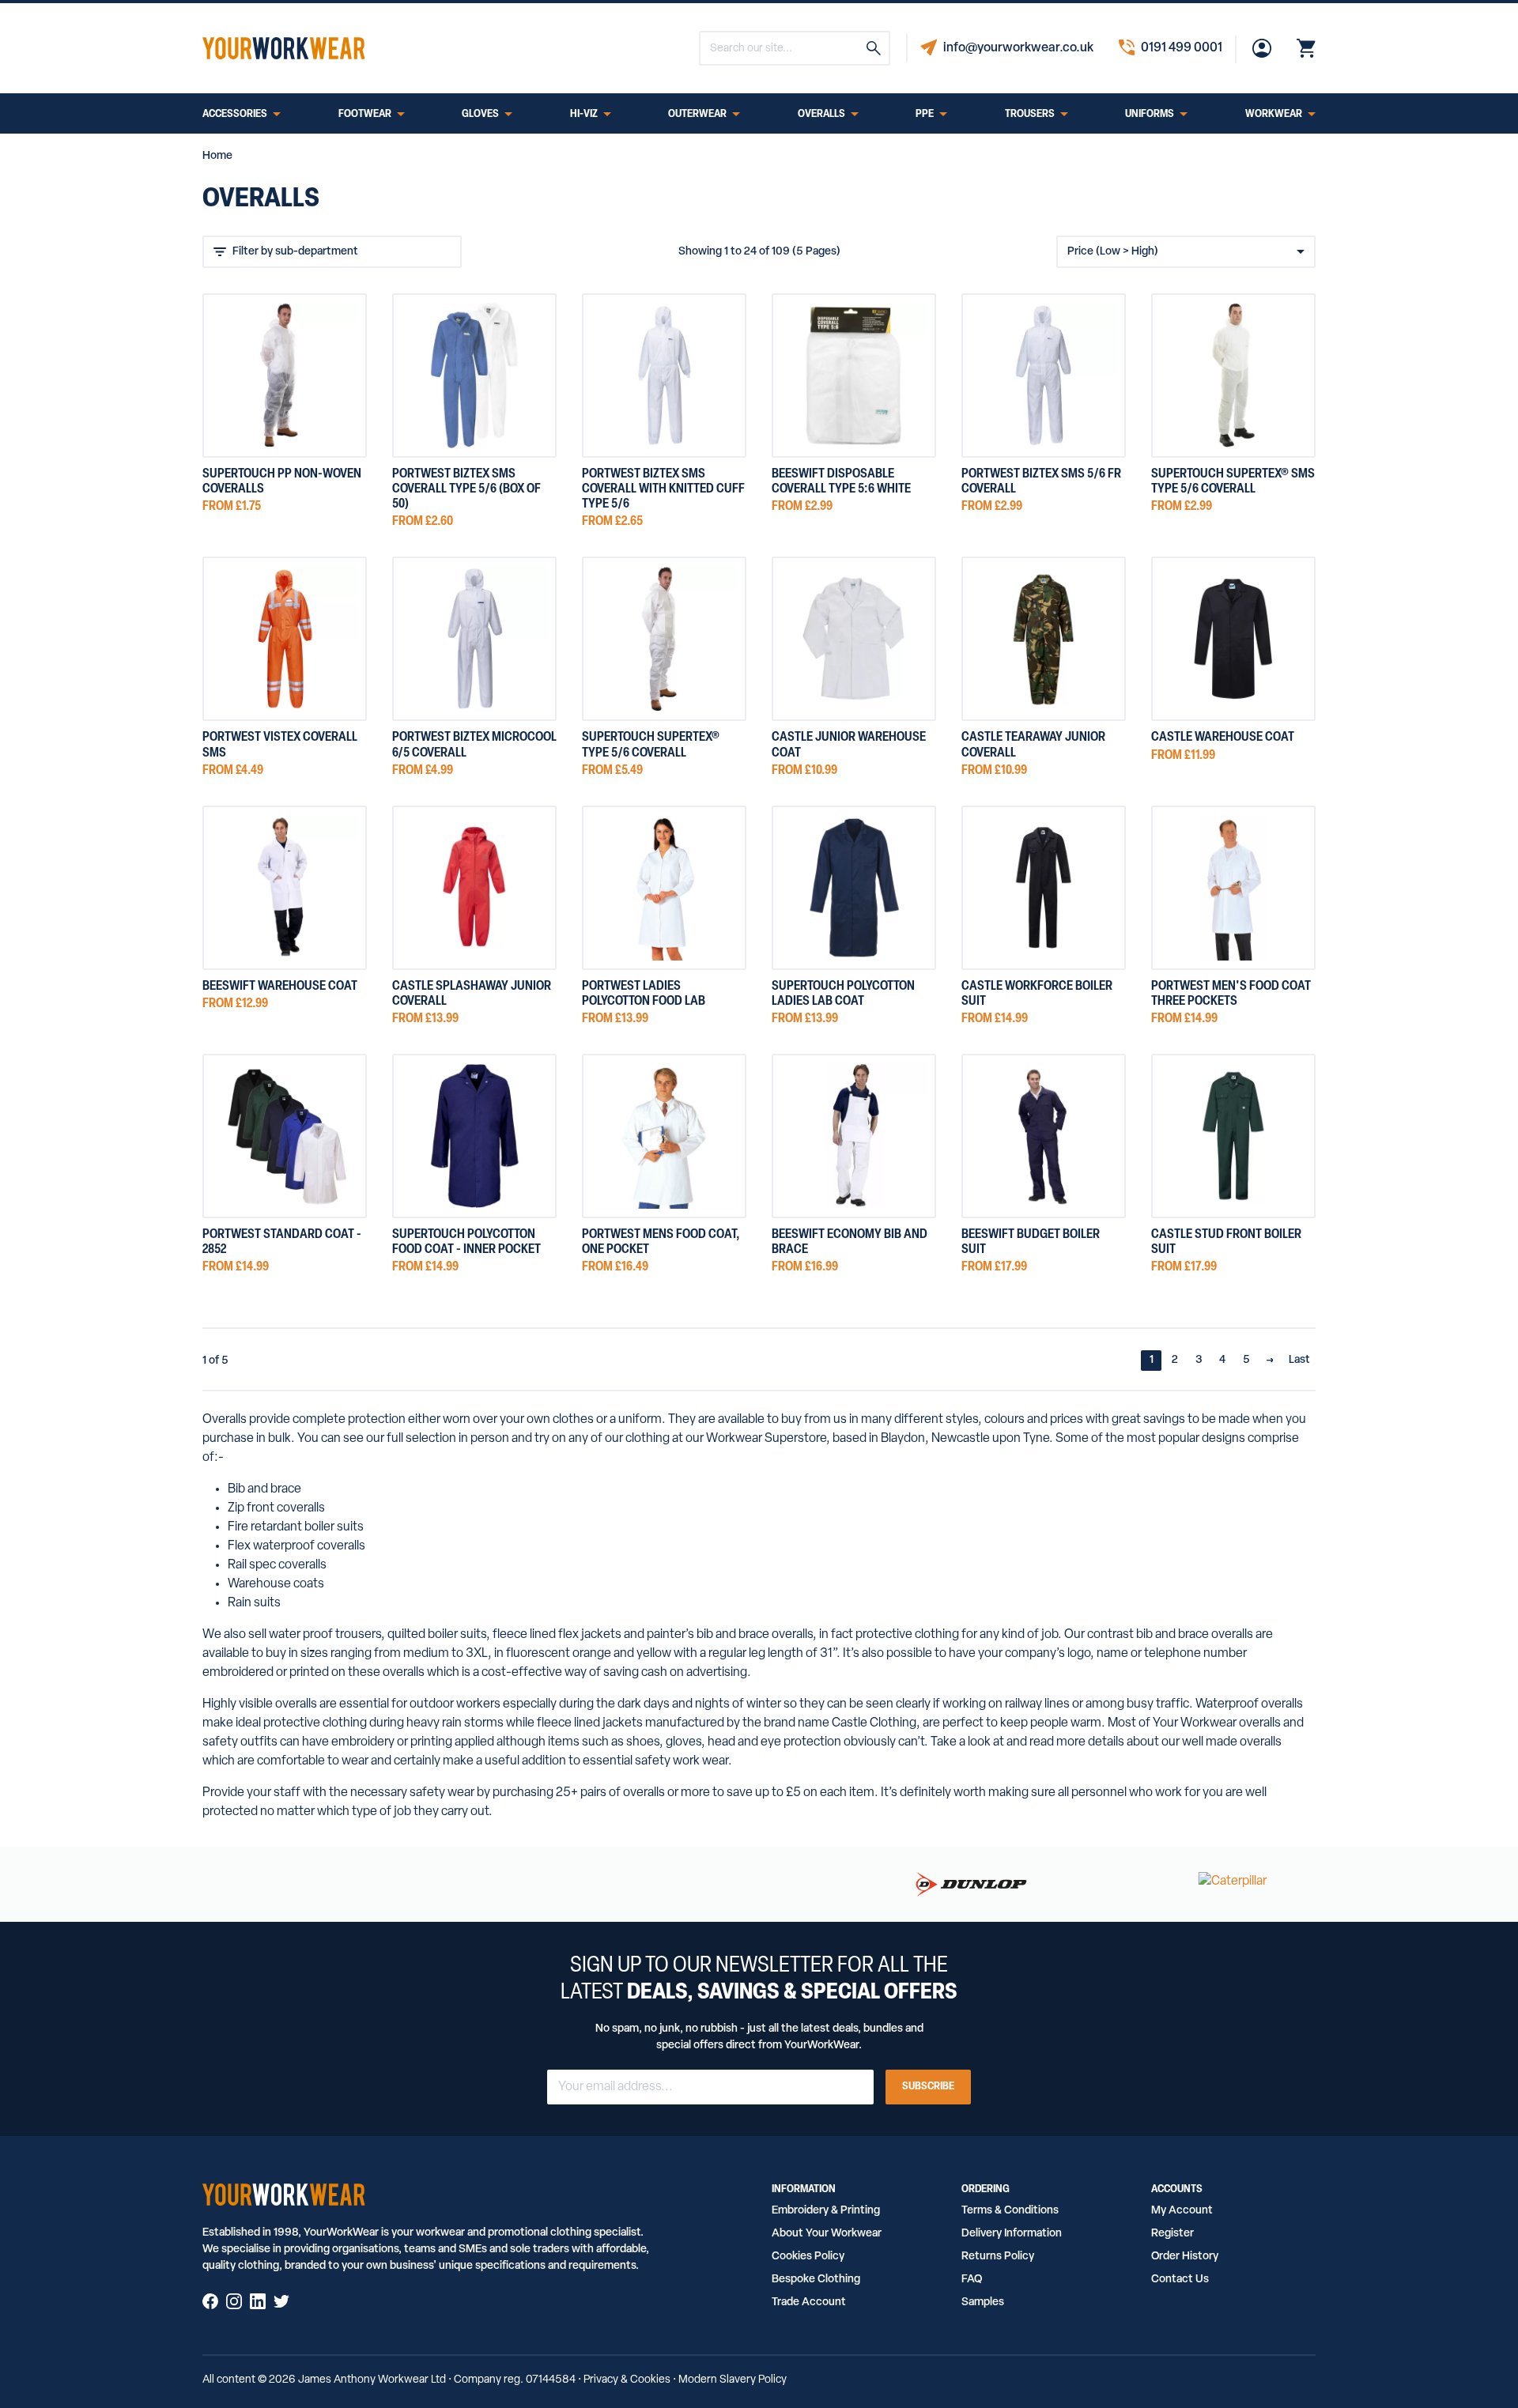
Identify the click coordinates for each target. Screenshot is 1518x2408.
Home (217, 156)
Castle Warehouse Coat (1223, 738)
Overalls (821, 115)
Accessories (235, 115)
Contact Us (1180, 2280)
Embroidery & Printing (826, 2211)
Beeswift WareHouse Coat (280, 987)
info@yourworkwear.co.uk (1018, 48)
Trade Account (809, 2302)
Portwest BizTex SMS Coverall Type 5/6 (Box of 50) (466, 489)
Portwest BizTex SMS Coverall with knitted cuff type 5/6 (663, 489)
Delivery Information (1012, 2234)
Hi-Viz (584, 115)
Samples (983, 2302)
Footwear (365, 115)
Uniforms (1150, 115)
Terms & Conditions (1010, 2211)
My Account (1182, 2211)
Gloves (480, 115)
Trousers (1030, 115)
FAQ (972, 2280)
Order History (1185, 2257)
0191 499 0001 (1182, 48)
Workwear (1274, 115)
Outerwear (697, 115)
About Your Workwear (827, 2234)
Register (1172, 2234)
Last (1299, 1360)
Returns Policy (998, 2257)
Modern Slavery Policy (733, 2380)
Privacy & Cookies (627, 2380)
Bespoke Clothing (816, 2280)
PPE (925, 115)
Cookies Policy (808, 2257)
